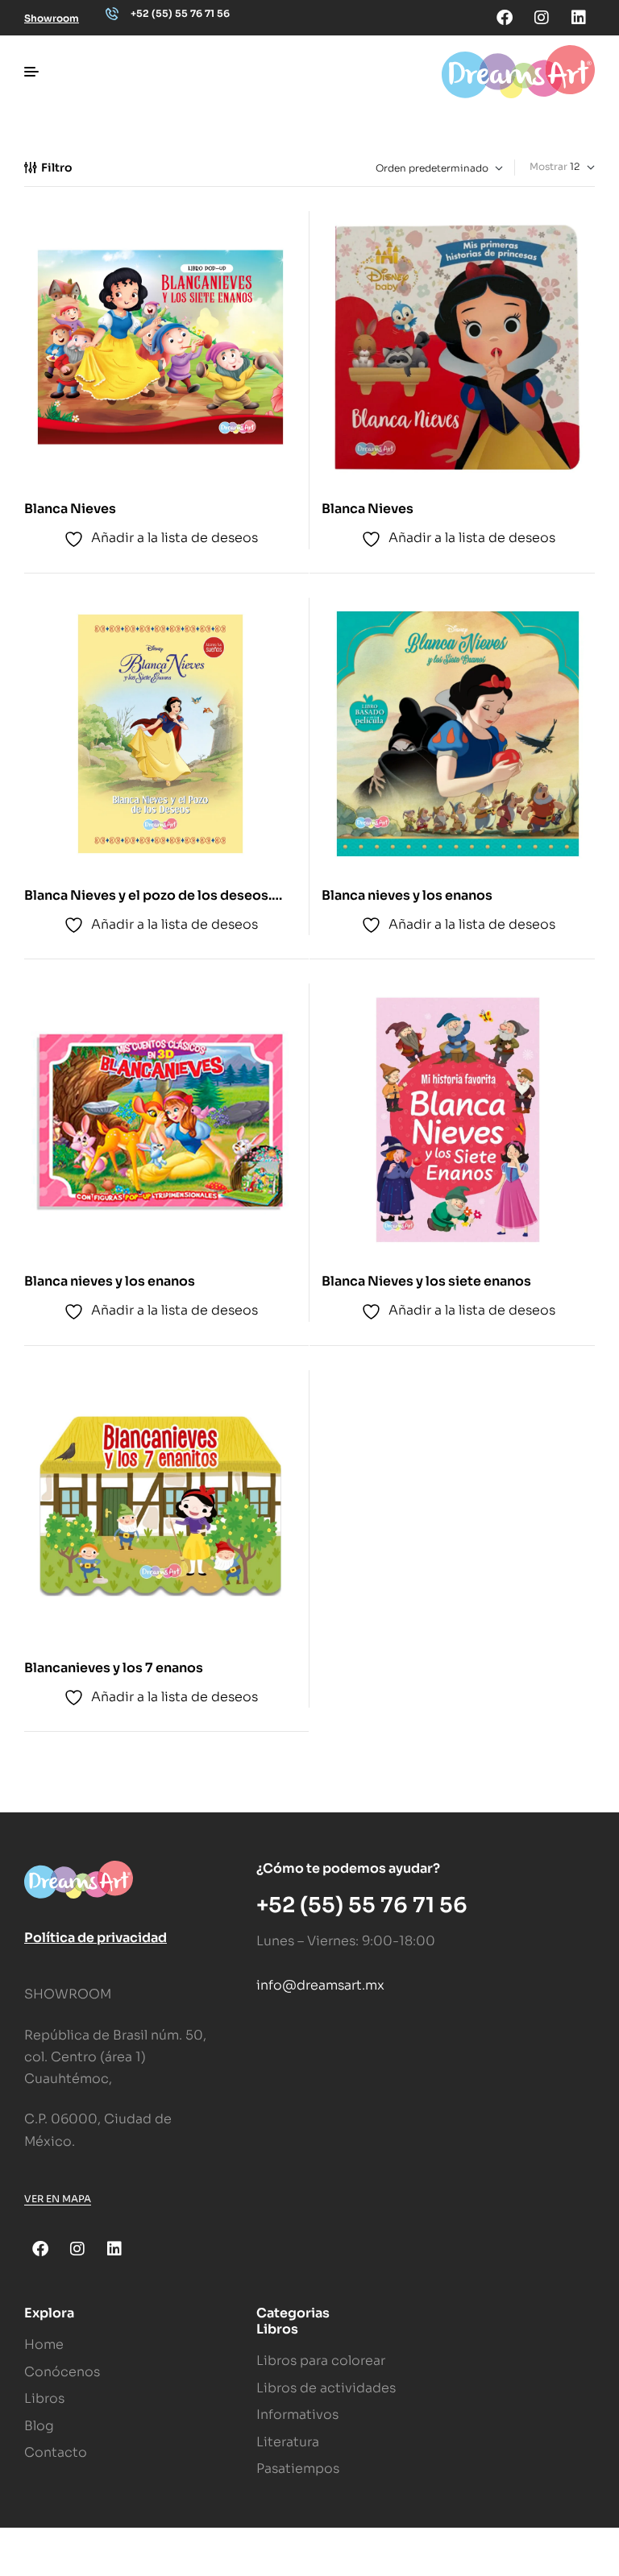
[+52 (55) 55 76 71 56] (112, 14)
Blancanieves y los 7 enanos (114, 1668)
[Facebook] (505, 18)
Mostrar (548, 166)
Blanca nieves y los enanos (407, 895)
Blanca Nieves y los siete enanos (426, 1281)
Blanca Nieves (70, 509)
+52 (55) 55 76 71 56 (180, 13)
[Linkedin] (579, 18)
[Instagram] (542, 18)
